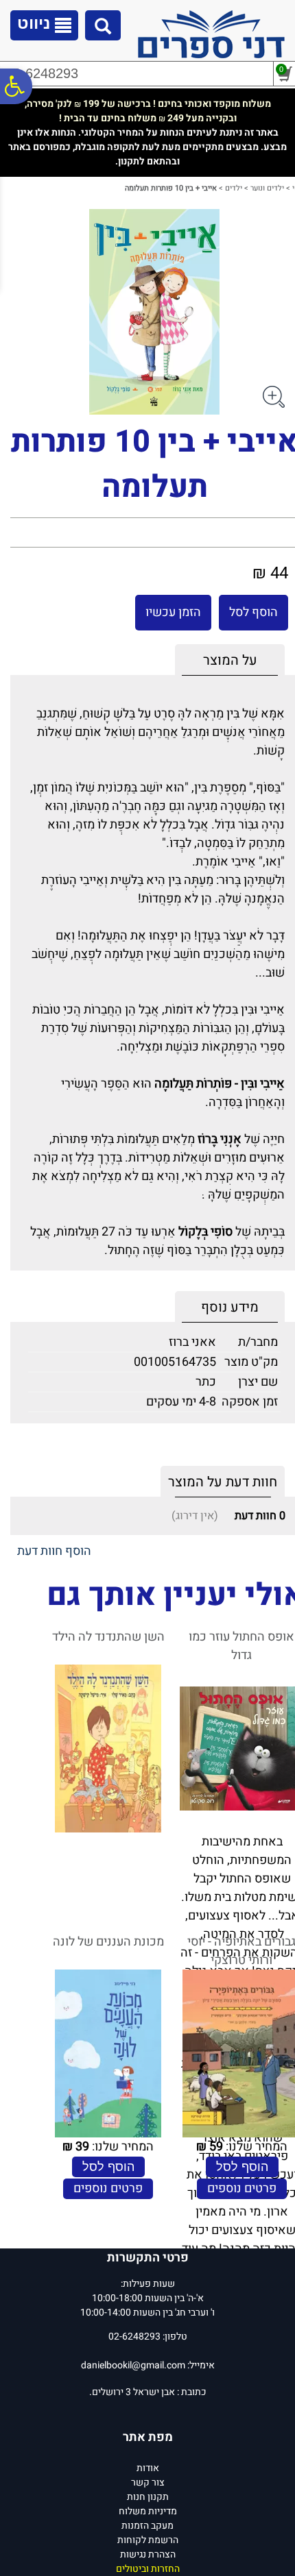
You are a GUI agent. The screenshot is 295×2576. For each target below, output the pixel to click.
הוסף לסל (253, 612)
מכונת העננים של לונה (108, 1942)
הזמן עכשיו (173, 612)
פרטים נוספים (242, 2188)
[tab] (230, 660)
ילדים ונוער (267, 188)
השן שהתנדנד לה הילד (108, 1637)
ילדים (234, 188)
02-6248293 (42, 73)
